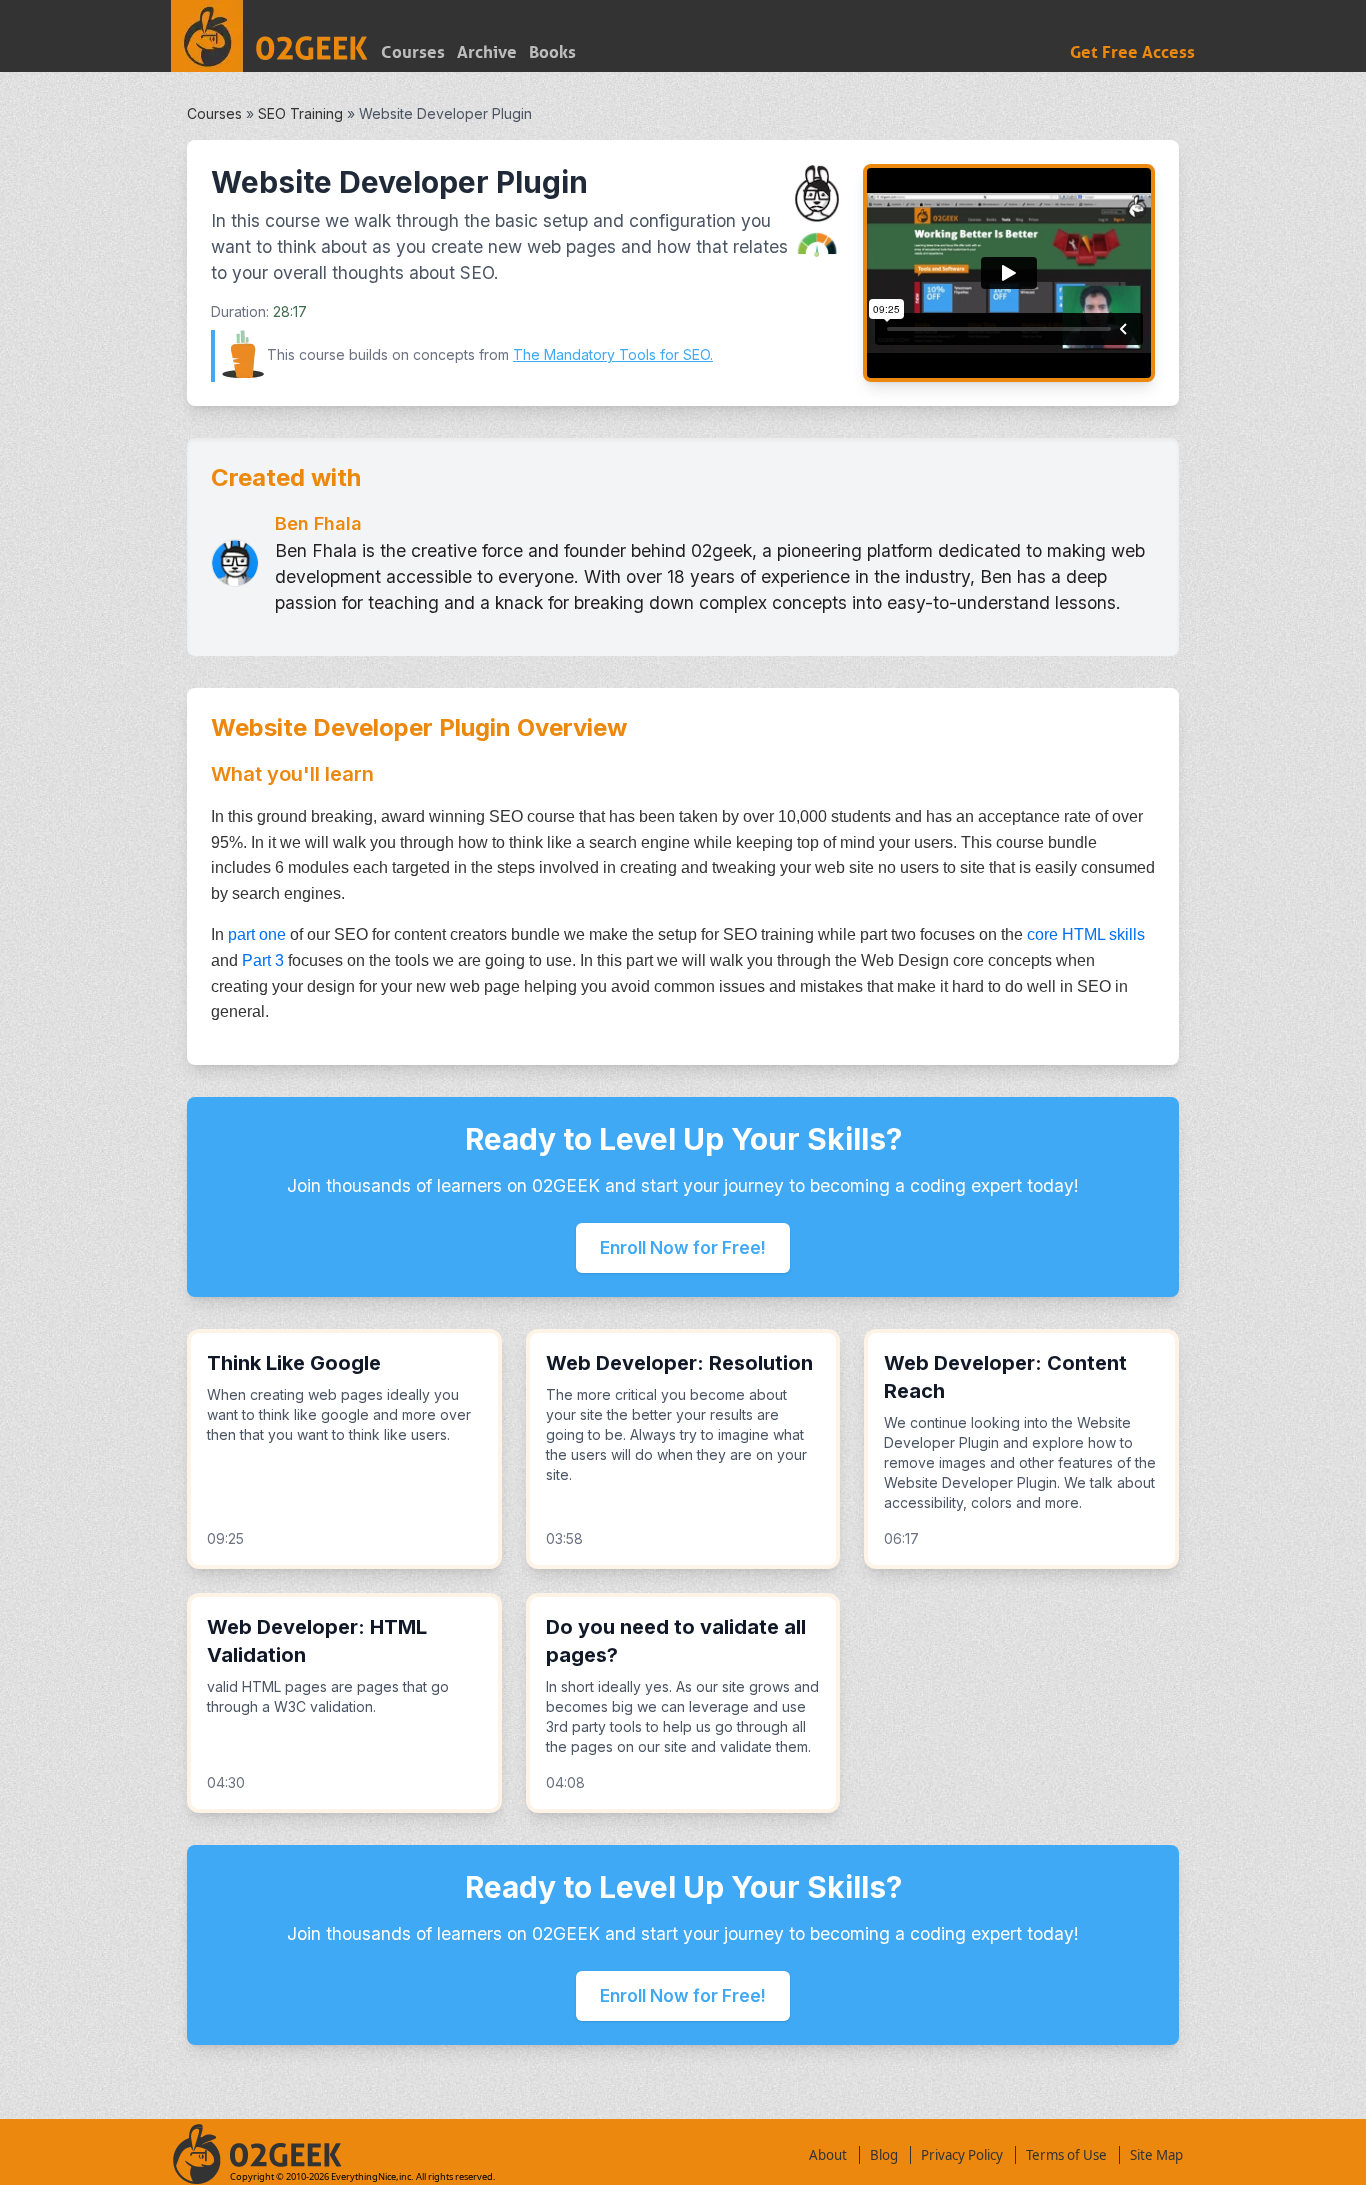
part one (257, 934)
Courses (413, 52)
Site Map (1156, 2155)
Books (552, 52)
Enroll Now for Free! (683, 1247)
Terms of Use (1066, 2155)
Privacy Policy (962, 2155)
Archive (487, 52)
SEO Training (300, 113)
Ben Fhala (318, 523)
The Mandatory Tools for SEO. (613, 354)
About (828, 2155)
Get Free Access (1132, 52)
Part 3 (263, 960)
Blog (884, 2155)
